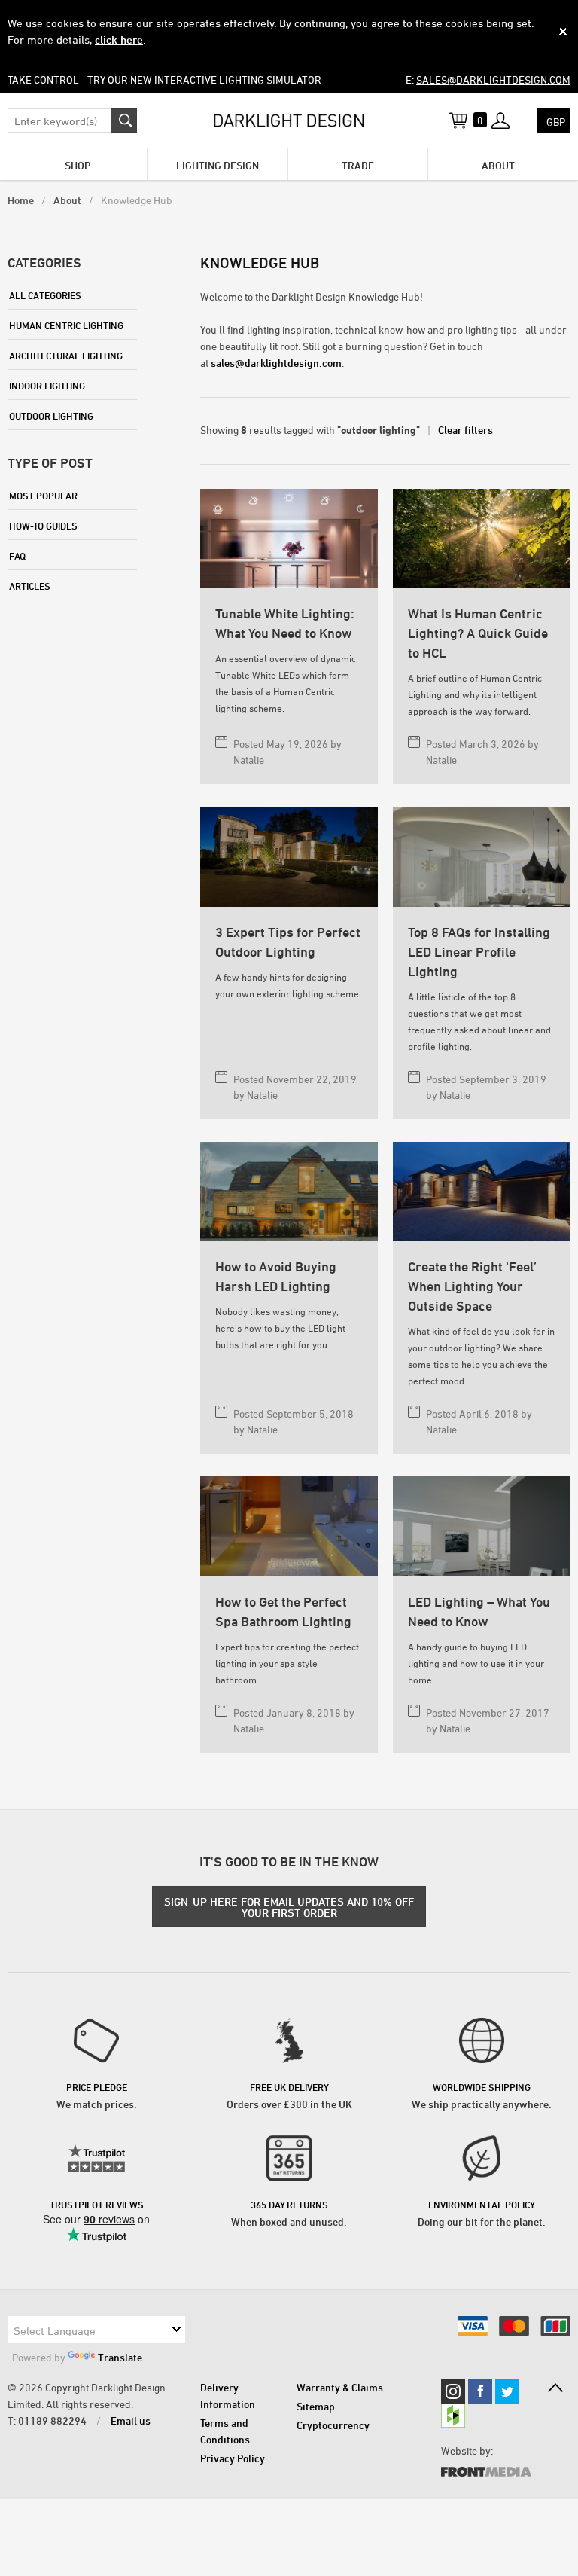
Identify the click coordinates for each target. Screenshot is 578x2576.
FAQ (17, 556)
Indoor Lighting (47, 386)
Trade (358, 165)
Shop (78, 165)
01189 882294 (52, 2420)
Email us (131, 2420)
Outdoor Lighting (51, 416)
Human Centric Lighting (66, 325)
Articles (30, 586)
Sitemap (316, 2406)
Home (21, 200)
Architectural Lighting (66, 356)
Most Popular (43, 496)
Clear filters (465, 430)
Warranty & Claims (340, 2387)
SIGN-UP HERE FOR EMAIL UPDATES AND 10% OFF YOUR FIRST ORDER (289, 1907)
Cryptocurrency (333, 2425)
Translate (120, 2357)
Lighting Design (218, 165)
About (498, 165)
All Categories (45, 295)
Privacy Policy (233, 2458)
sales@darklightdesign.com (493, 79)
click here (119, 40)
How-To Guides (43, 526)
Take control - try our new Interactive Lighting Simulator (164, 79)
